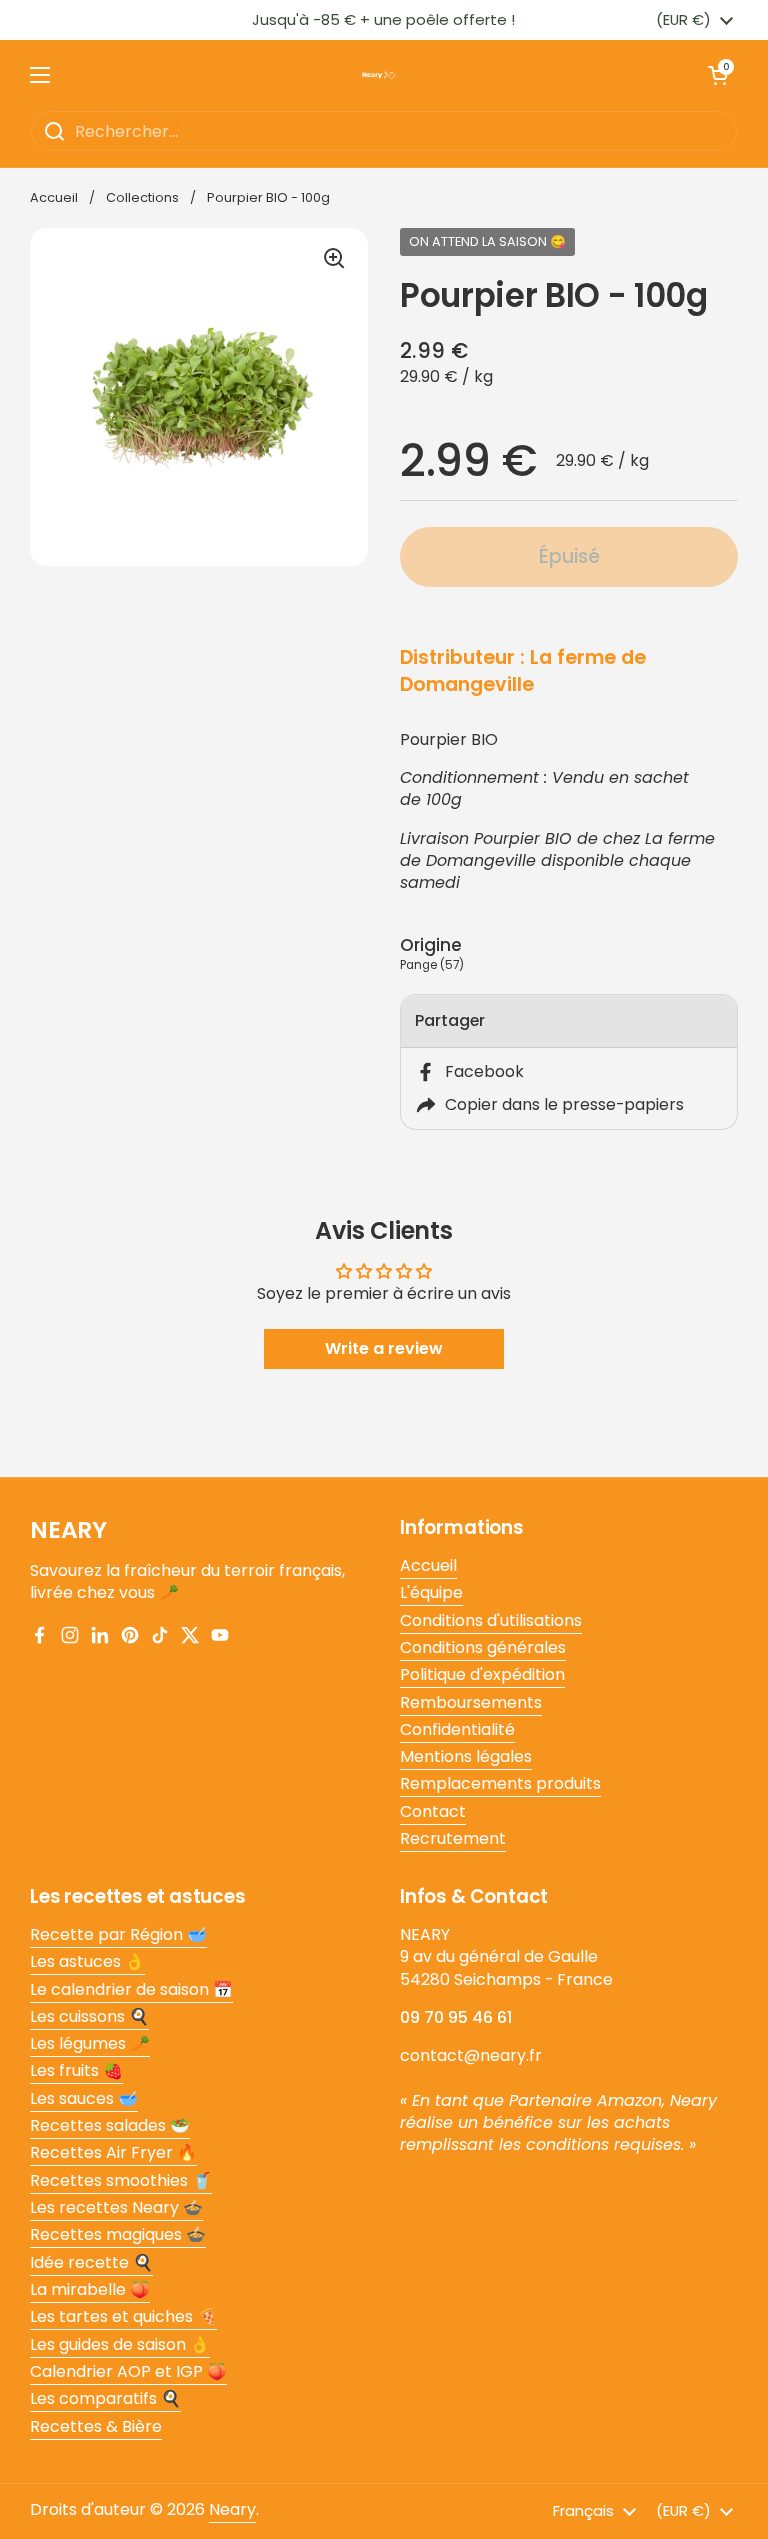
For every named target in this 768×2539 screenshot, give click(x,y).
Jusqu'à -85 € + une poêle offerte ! (383, 20)
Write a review (384, 1348)
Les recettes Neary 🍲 (116, 2207)
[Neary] (379, 75)
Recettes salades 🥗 (110, 2125)
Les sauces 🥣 (84, 2098)
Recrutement (453, 1838)
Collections (142, 197)
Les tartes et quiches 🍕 (123, 2316)
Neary (232, 2509)
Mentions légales (466, 1756)
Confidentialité (457, 1729)
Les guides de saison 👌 (120, 2344)
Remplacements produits (500, 1783)
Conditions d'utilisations (491, 1620)
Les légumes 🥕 (90, 2043)
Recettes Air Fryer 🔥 (113, 2152)
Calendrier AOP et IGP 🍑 (128, 2371)
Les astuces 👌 (87, 1961)
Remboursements (471, 1702)
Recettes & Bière (96, 2426)
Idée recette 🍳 (91, 2262)
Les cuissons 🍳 (89, 2016)
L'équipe (431, 1592)
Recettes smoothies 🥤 (121, 2180)
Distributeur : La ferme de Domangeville (523, 671)
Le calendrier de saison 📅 (131, 1989)
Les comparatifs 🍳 (105, 2398)
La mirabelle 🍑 (90, 2289)
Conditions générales (483, 1647)
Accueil (54, 197)
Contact (433, 1811)
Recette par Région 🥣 (118, 1934)
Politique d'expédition (482, 1674)
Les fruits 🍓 (76, 2070)
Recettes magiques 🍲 (118, 2234)
